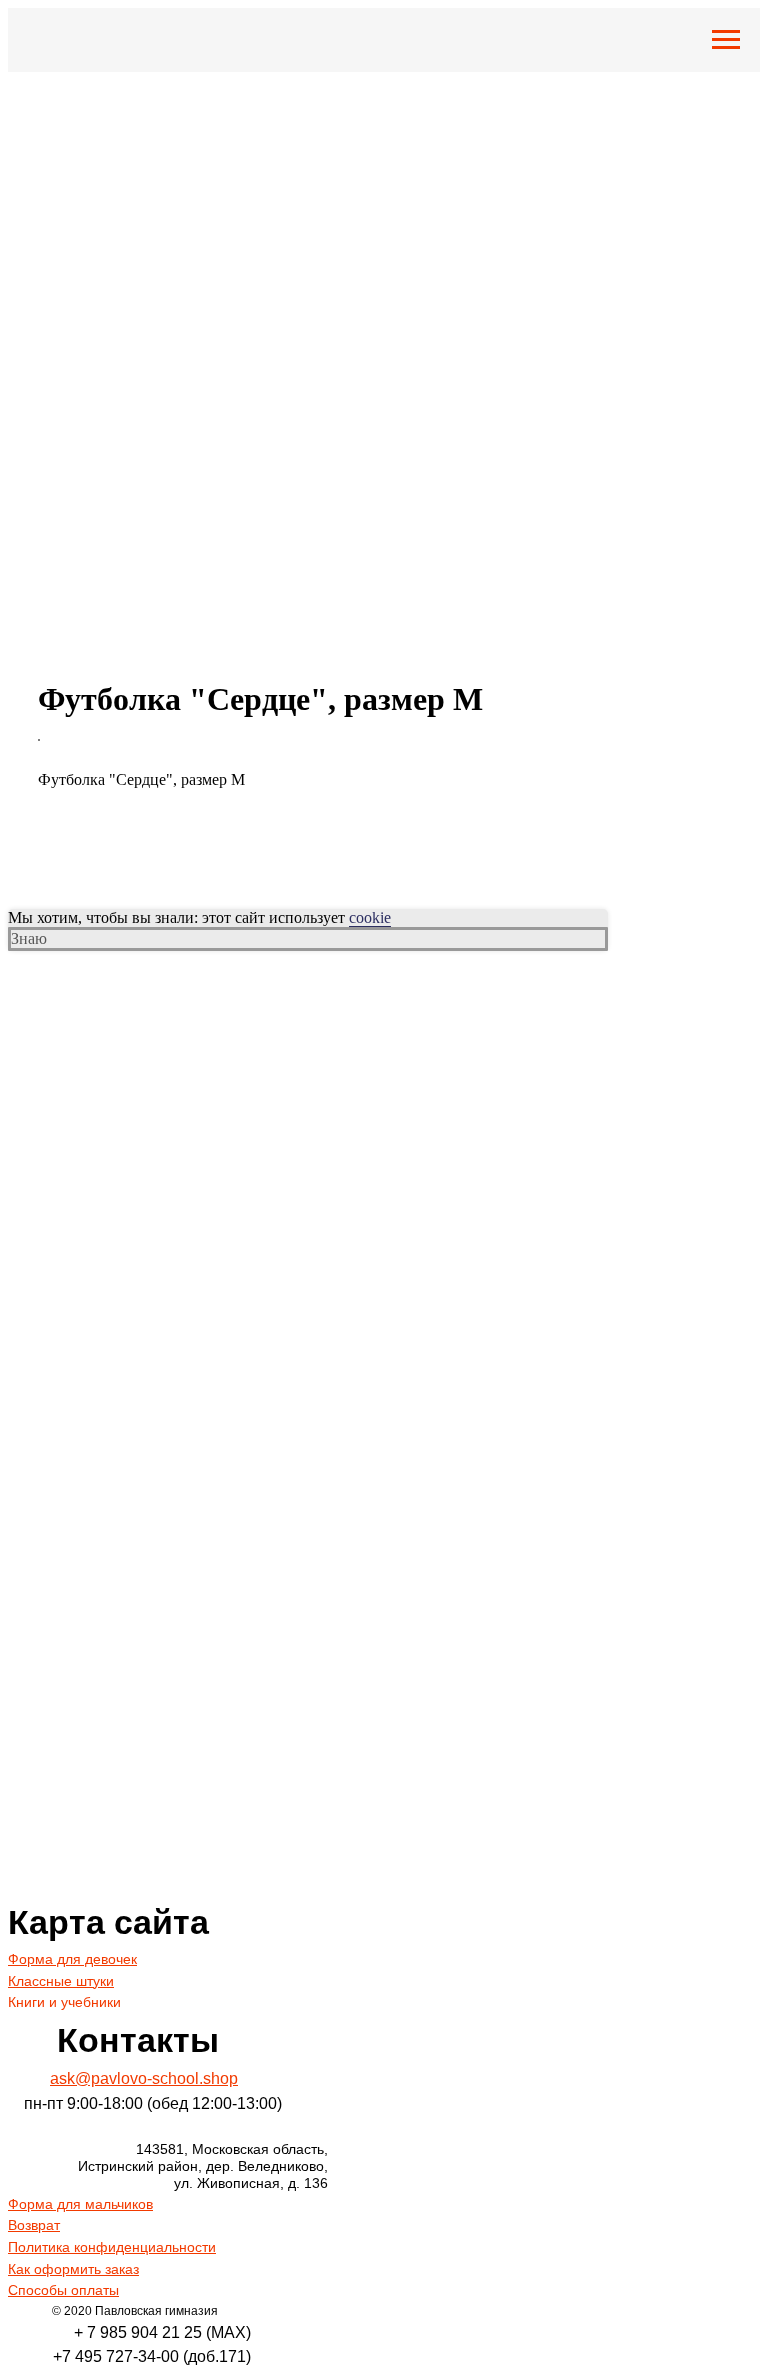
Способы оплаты (63, 2290)
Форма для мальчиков (80, 2204)
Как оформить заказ (73, 2269)
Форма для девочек (72, 1959)
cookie (370, 917)
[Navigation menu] (726, 40)
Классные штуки (61, 1981)
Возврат (34, 2225)
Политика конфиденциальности (112, 2247)
